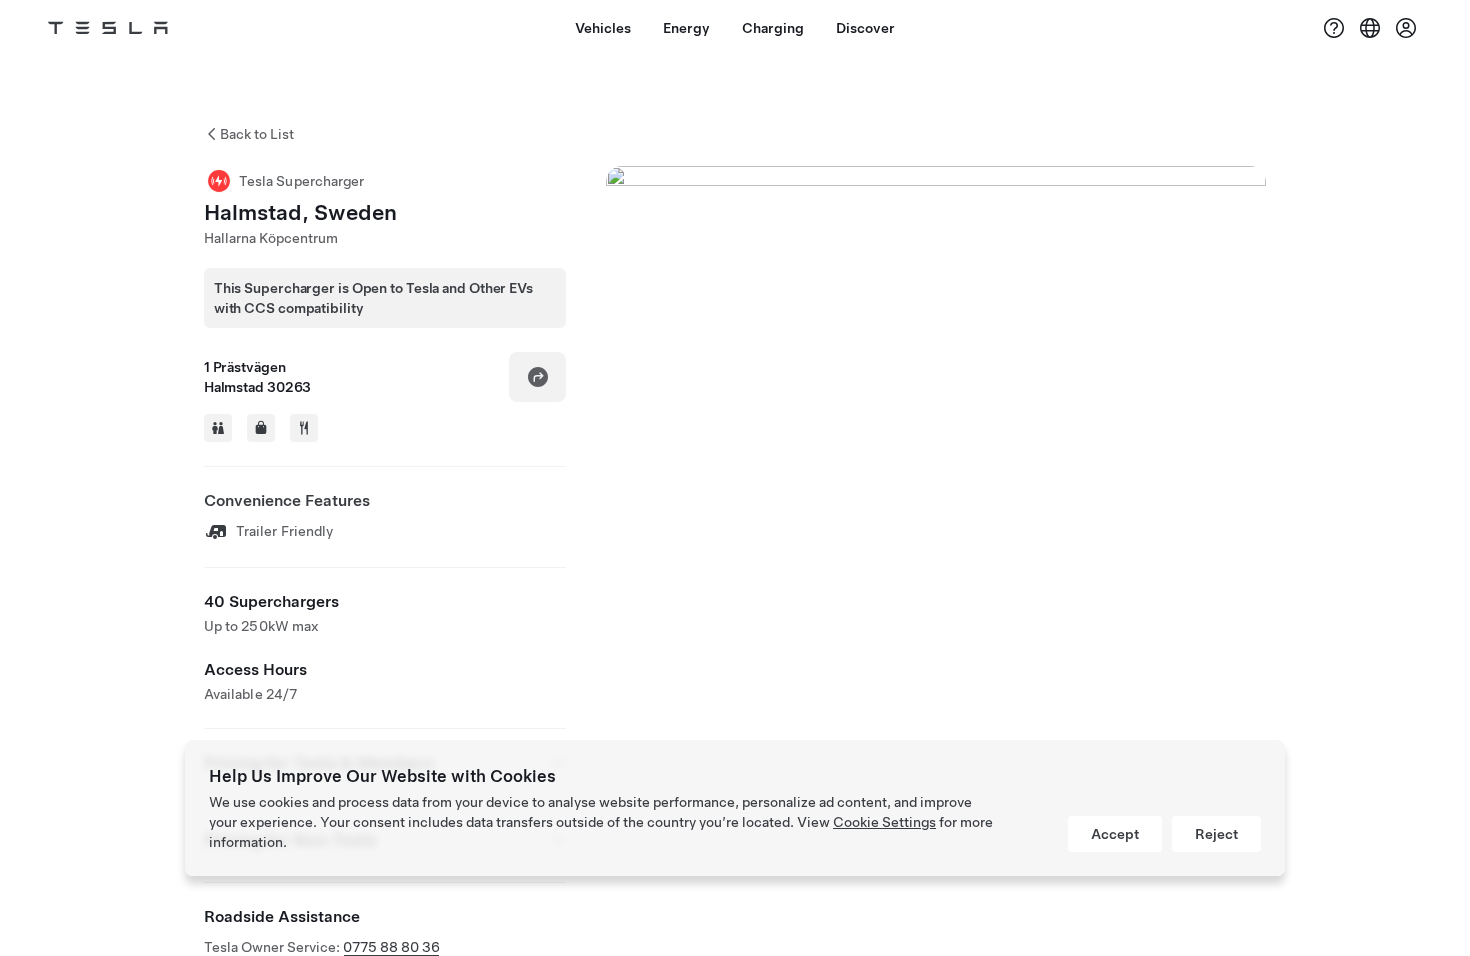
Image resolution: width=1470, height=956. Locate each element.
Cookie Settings (884, 822)
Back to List (257, 134)
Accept (1115, 834)
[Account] (1406, 28)
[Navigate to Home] (108, 28)
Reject (1216, 834)
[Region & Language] (1370, 28)
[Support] (1334, 28)
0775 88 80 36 (391, 947)
